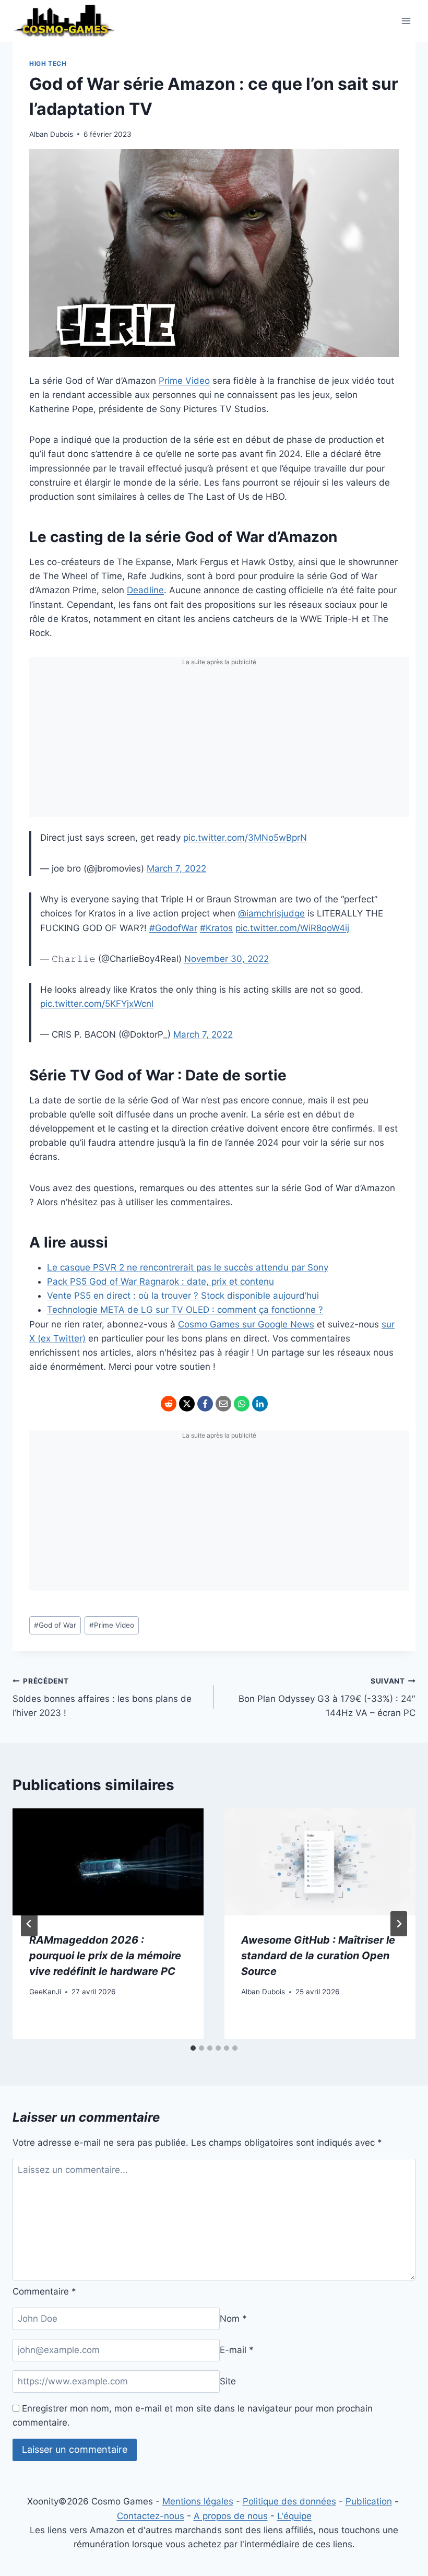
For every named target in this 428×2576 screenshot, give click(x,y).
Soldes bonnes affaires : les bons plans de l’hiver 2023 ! (102, 1698)
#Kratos (216, 928)
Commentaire (44, 2291)
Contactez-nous (151, 2516)
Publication (369, 2501)
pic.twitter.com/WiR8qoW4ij (292, 928)
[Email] (223, 1404)
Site (228, 2381)
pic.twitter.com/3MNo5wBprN (245, 838)
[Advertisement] (219, 744)
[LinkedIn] (260, 1404)
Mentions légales (198, 2501)
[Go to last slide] (29, 1924)
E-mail (237, 2350)
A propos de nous (231, 2516)
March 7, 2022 (176, 868)
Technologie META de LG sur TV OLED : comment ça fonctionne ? (185, 1310)
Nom (233, 2319)
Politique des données (289, 2501)
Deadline (145, 590)
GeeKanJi (45, 1992)
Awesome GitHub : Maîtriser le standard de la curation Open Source (318, 1956)
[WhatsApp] (242, 1404)
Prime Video (184, 381)
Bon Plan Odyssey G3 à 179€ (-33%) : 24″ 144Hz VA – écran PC (327, 1698)
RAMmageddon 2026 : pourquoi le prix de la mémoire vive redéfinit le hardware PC (105, 1956)
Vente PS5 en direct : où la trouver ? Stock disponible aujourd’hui (183, 1296)
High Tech (48, 63)
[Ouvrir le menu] (406, 21)
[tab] (193, 2048)
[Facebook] (205, 1404)
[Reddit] (169, 1404)
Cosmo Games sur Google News (246, 1324)
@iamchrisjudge (271, 913)
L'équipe (294, 2516)
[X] (187, 1404)
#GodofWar (173, 928)
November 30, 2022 (227, 959)
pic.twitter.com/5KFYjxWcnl (97, 1004)
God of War (55, 1625)
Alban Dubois (51, 134)
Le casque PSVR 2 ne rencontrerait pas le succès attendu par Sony (188, 1267)
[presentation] (108, 1862)
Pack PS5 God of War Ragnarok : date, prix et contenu (160, 1281)
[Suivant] (399, 1924)
